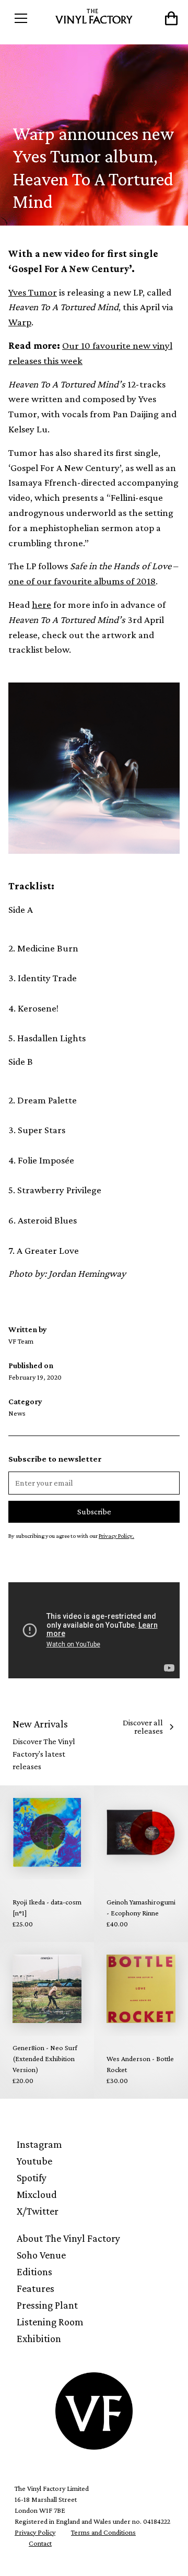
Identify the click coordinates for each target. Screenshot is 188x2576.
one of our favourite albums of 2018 (82, 581)
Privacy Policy (35, 2532)
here (42, 604)
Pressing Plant (47, 2305)
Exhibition (39, 2338)
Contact (40, 2543)
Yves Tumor (33, 292)
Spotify (32, 2178)
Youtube (34, 2161)
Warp (20, 322)
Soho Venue (41, 2255)
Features (36, 2288)
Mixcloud (37, 2194)
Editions (34, 2272)
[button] (30, 18)
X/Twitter (38, 2211)
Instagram (39, 2144)
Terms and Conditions (103, 2532)
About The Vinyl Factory (68, 2238)
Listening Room (50, 2322)
